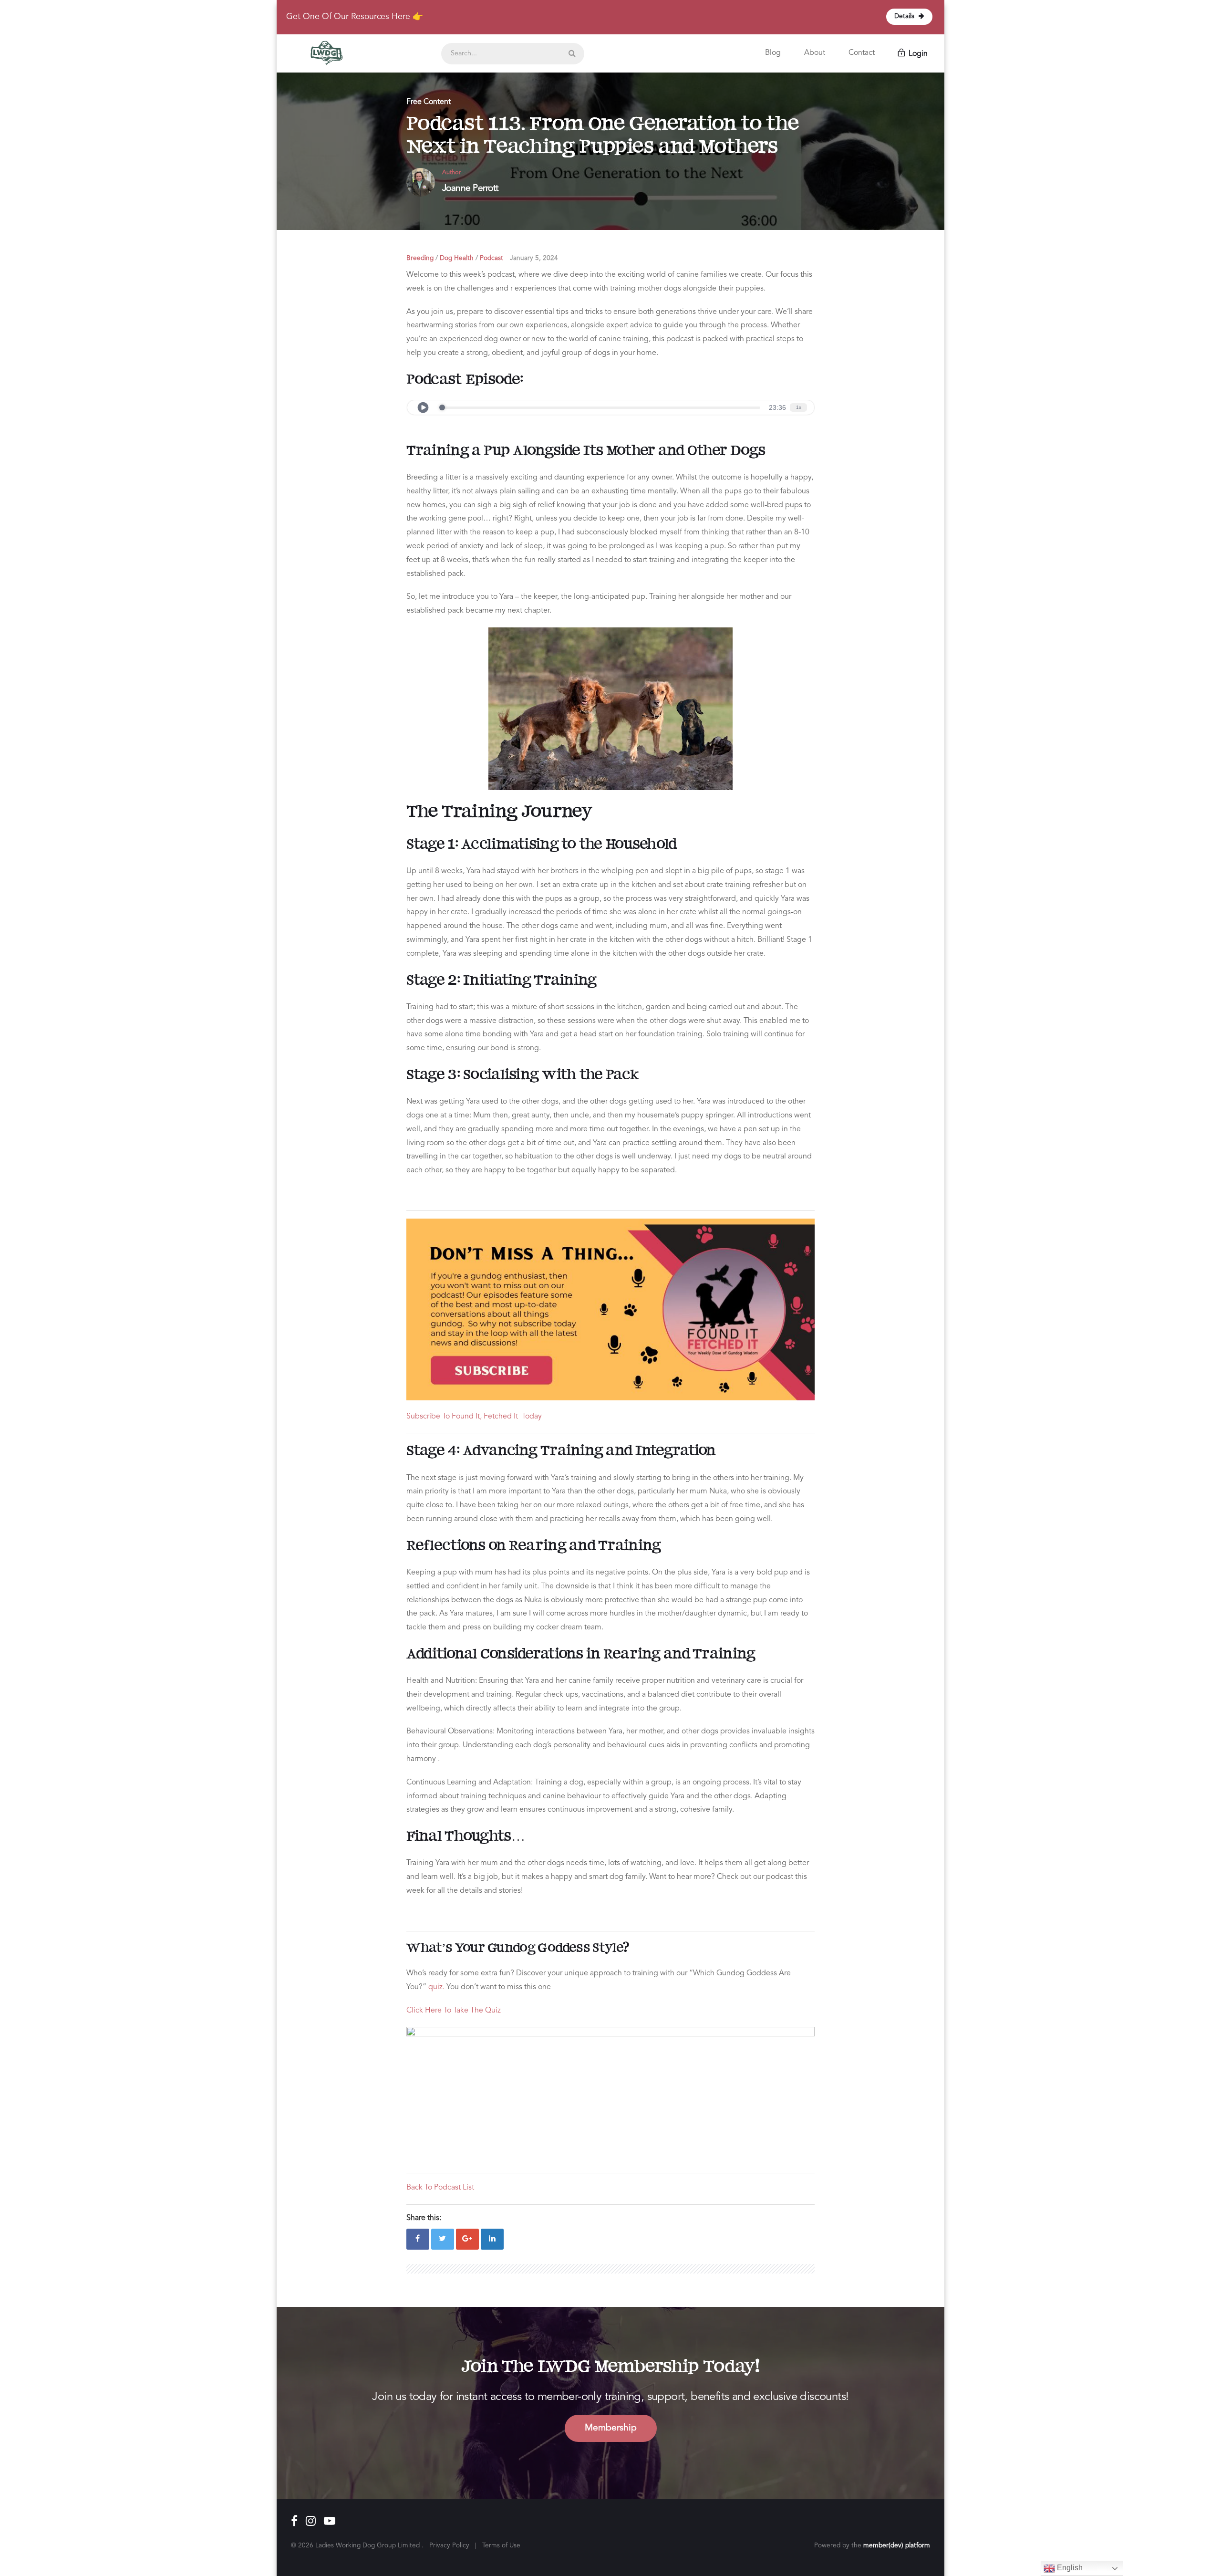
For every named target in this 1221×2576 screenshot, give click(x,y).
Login (917, 54)
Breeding (420, 258)
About (815, 53)
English (1069, 2568)
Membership (611, 2428)
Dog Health (457, 258)
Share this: (424, 2218)
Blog (773, 53)
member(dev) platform (897, 2546)
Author (451, 172)
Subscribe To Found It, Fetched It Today (474, 1417)
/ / (455, 258)
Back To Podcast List (440, 2188)
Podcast (492, 258)
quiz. (436, 1987)
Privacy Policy (449, 2546)
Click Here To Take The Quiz (454, 2011)
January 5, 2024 (534, 258)
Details (905, 16)
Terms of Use (501, 2546)
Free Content (429, 102)
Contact (862, 53)
